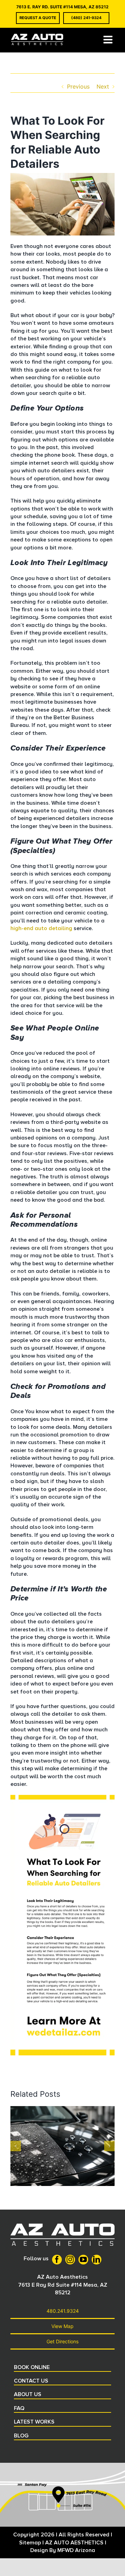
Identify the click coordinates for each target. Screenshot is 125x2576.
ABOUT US (28, 2394)
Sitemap (30, 2543)
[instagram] (70, 2260)
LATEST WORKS (34, 2422)
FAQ (19, 2408)
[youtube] (83, 2260)
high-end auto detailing (41, 928)
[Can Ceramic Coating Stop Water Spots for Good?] (62, 2110)
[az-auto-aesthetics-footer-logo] (62, 2226)
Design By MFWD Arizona (63, 2550)
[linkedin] (97, 2260)
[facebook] (57, 2260)
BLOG (21, 2436)
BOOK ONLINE (32, 2367)
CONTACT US (31, 2381)
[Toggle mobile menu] (109, 40)
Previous (78, 86)
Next (103, 86)
